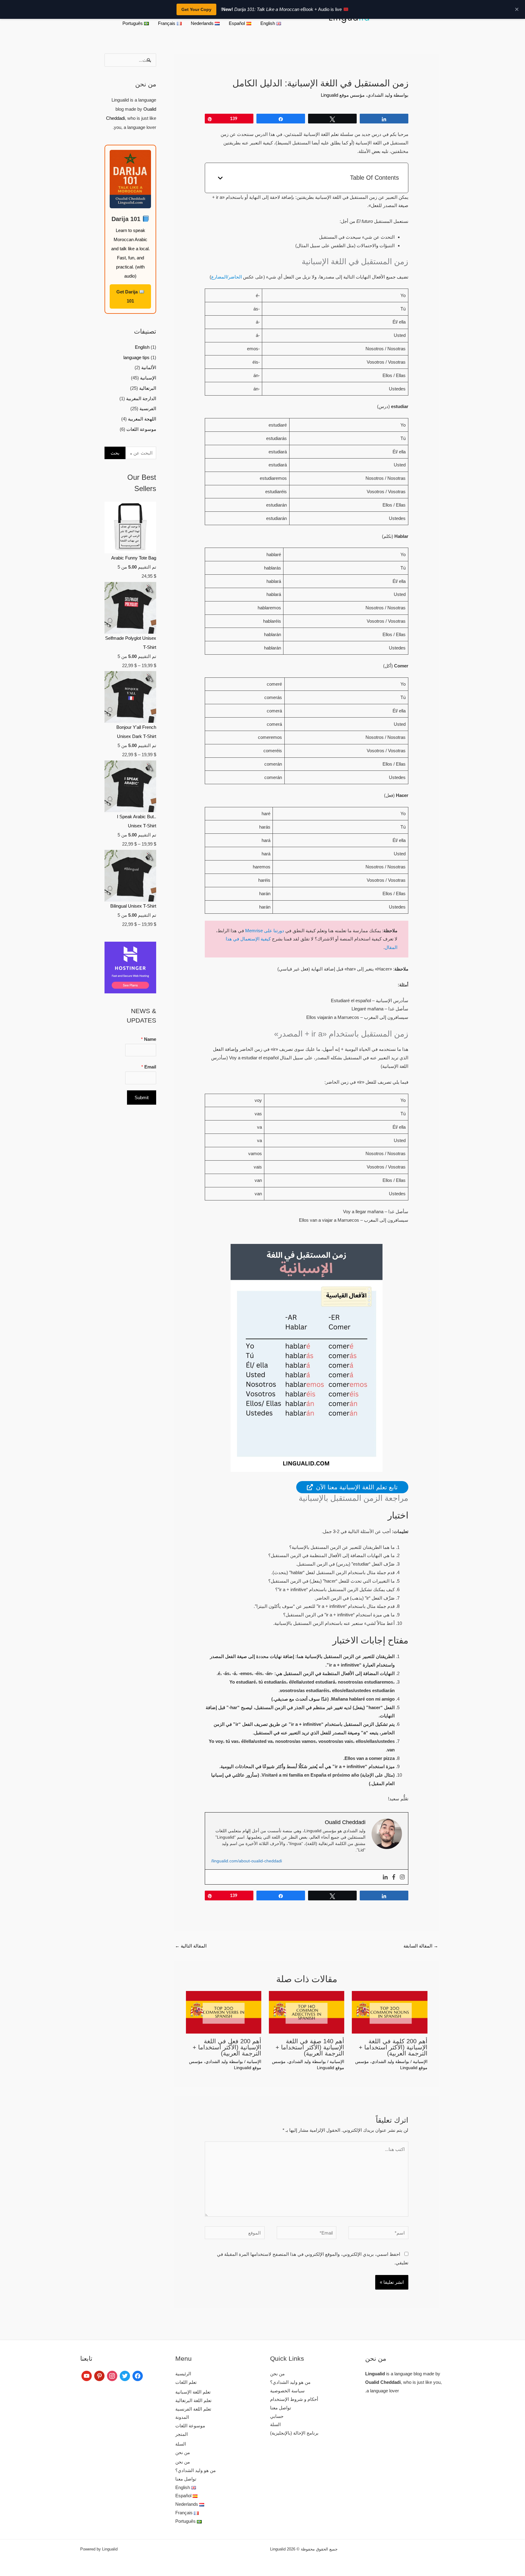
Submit (142, 1098)
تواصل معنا (281, 2408)
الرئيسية (183, 2374)
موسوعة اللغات (141, 429)
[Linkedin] (385, 1877)
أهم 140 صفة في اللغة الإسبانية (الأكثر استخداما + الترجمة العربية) (310, 2047)
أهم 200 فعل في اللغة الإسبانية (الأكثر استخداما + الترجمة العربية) (227, 2047)
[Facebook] (394, 1877)
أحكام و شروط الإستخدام (294, 2399)
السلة (275, 2424)
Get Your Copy (196, 9)
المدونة (182, 2417)
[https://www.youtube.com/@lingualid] (87, 2375)
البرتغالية (148, 388)
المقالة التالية (191, 1946)
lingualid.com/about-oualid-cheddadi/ (247, 1861)
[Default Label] (99, 2375)
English (142, 347)
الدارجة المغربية (141, 398)
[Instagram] (402, 1877)
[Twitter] (125, 2375)
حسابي (277, 2416)
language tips (136, 357)
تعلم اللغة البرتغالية (193, 2400)
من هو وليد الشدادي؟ (290, 2382)
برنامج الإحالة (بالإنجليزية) (294, 2433)
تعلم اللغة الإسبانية (193, 2392)
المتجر (182, 2434)
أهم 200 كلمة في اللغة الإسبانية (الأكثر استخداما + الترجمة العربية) (393, 2047)
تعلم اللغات (186, 2382)
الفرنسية (148, 409)
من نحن (277, 2374)
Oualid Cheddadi (383, 2382)
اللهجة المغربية (142, 419)
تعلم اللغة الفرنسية (193, 2409)
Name (149, 1039)
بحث (115, 453)
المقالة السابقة (421, 1946)
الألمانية (149, 367)
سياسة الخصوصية (287, 2391)
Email (149, 1067)
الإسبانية (420, 2062)
